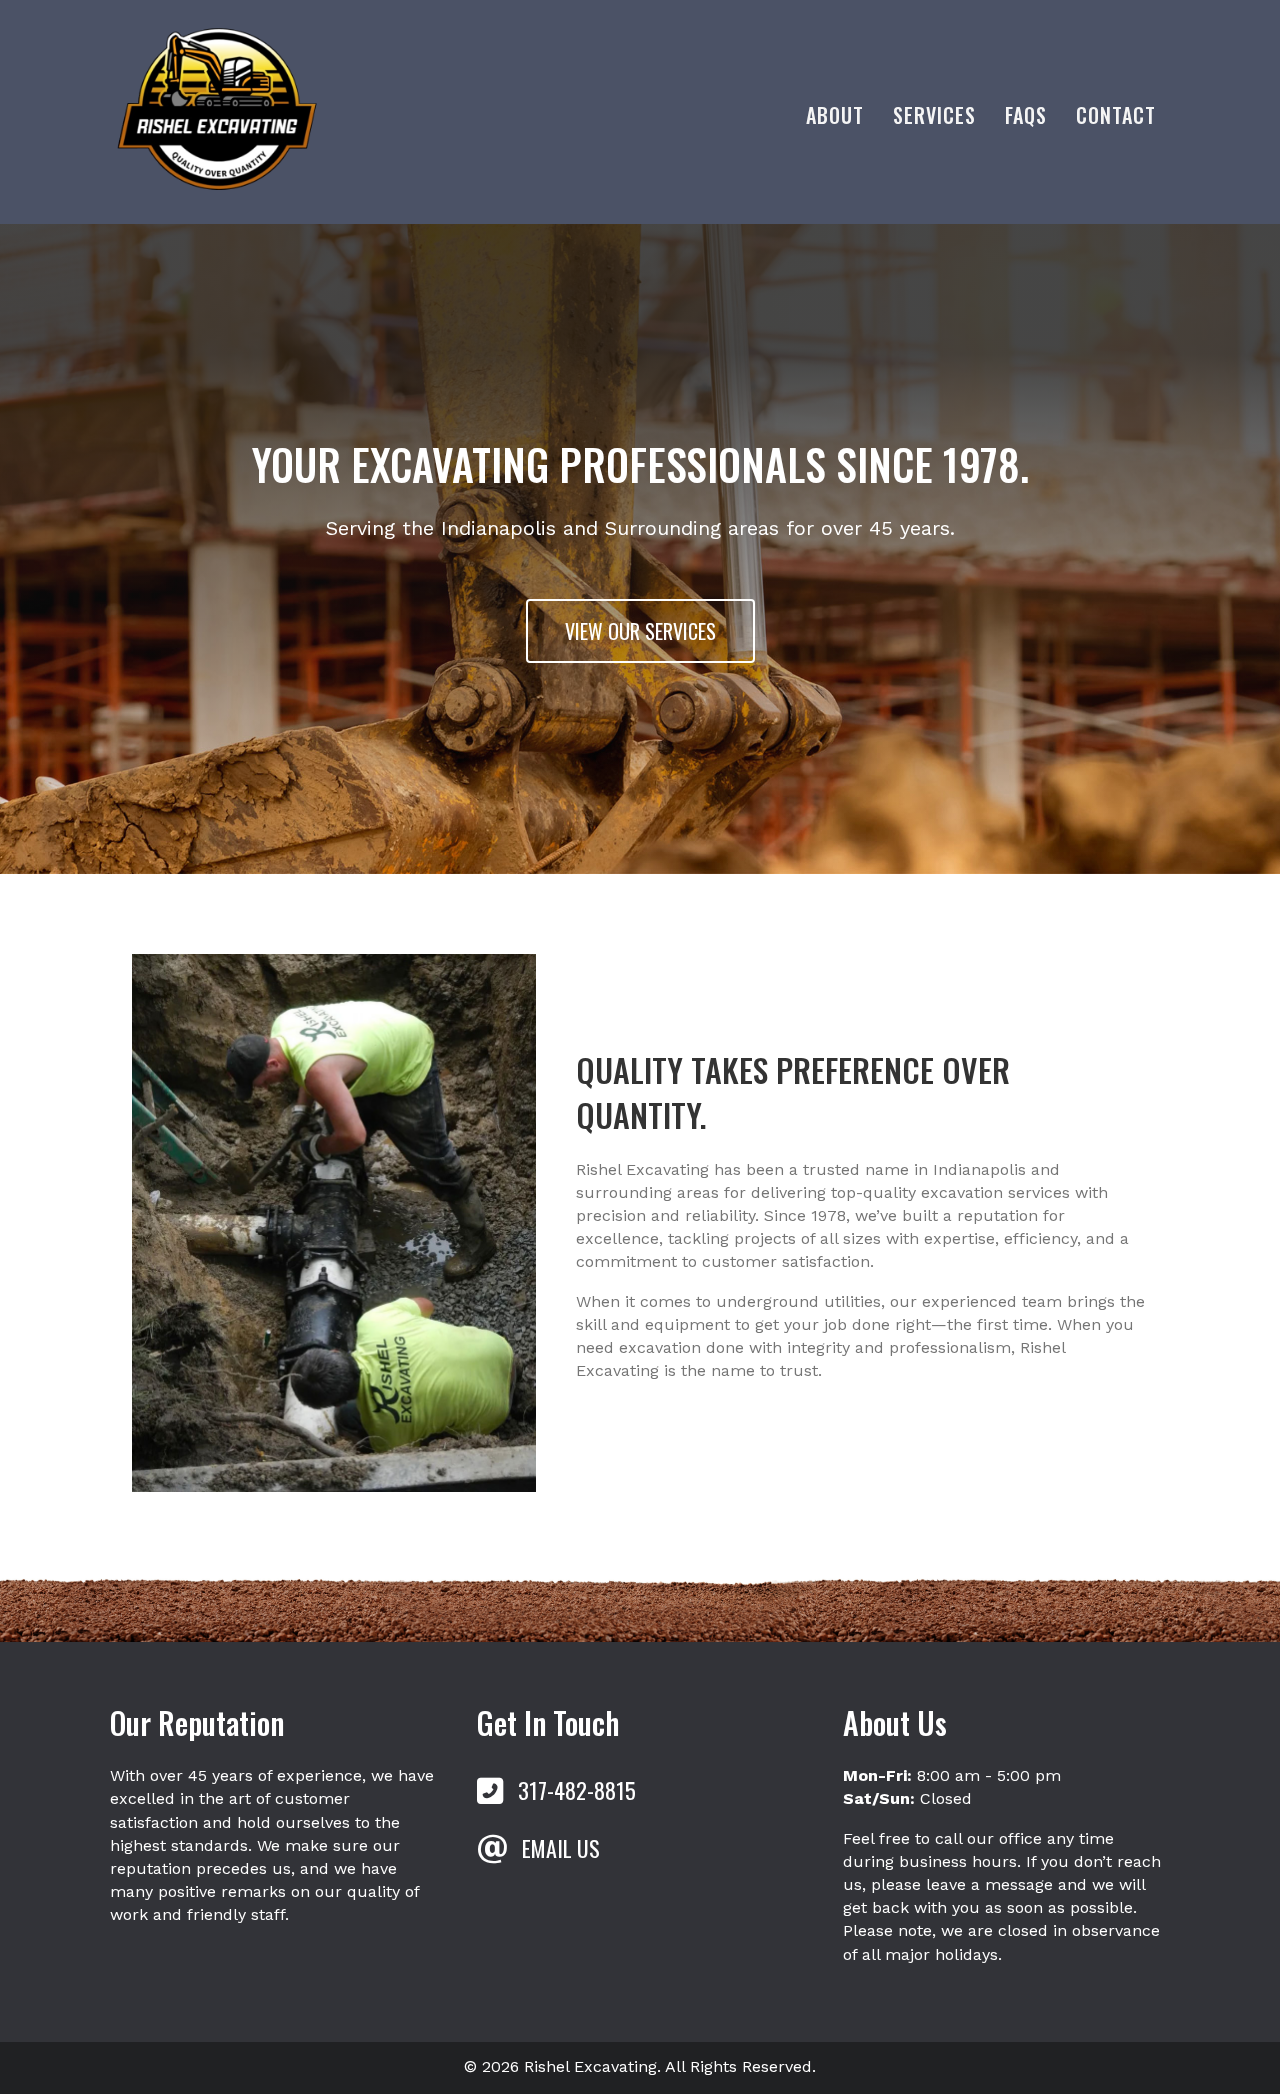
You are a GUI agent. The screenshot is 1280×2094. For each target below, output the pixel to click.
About (835, 115)
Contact (1116, 115)
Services (934, 115)
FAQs (1026, 115)
